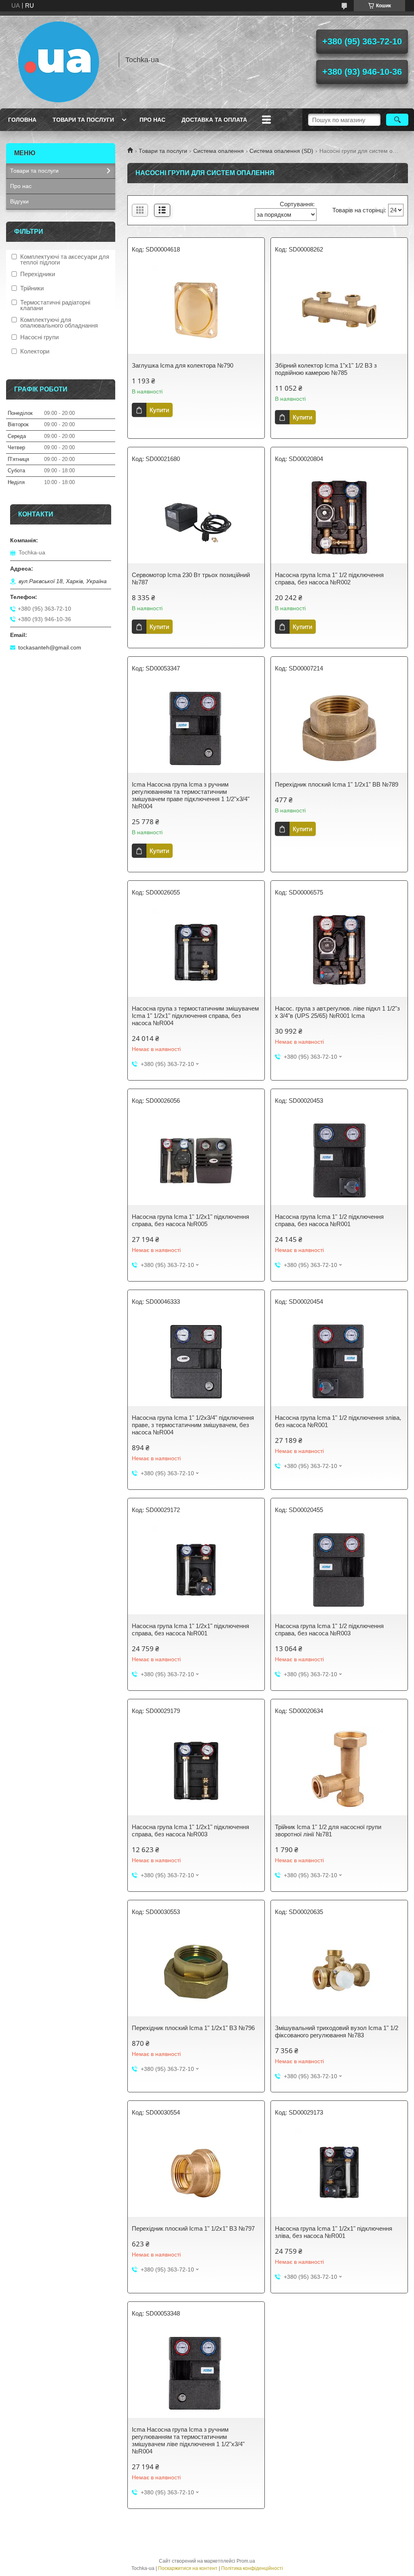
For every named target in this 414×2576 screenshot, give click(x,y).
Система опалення (219, 151)
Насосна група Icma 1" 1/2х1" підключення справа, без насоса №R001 (190, 1630)
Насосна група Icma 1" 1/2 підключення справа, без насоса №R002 (329, 578)
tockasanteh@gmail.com (50, 647)
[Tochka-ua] (59, 60)
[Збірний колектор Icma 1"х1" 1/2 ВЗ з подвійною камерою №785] (339, 309)
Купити (159, 410)
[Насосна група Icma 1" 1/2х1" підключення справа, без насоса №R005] (196, 1161)
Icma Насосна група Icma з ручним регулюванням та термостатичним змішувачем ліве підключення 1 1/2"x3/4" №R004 (188, 2440)
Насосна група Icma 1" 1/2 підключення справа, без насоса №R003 (329, 1630)
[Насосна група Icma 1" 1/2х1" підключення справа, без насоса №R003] (196, 1771)
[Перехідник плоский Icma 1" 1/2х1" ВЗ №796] (196, 1972)
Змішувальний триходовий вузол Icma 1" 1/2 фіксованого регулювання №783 (337, 2031)
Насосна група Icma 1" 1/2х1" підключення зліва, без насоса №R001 (334, 2232)
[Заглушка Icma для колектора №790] (196, 309)
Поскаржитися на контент (188, 2568)
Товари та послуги (83, 120)
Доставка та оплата (214, 120)
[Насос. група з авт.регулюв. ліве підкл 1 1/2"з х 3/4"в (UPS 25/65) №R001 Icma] (339, 952)
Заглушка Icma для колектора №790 (183, 365)
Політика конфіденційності (252, 2568)
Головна (22, 120)
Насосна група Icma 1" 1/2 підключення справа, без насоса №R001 (329, 1220)
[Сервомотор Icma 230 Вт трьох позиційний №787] (196, 519)
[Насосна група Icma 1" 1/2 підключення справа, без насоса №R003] (339, 1570)
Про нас (152, 120)
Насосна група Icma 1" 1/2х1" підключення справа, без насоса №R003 (190, 1830)
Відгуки (19, 201)
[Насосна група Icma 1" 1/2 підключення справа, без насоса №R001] (339, 1161)
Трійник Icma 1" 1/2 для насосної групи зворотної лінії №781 (328, 1830)
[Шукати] (397, 120)
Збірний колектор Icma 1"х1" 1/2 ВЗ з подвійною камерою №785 (326, 369)
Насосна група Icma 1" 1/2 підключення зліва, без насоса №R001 (338, 1421)
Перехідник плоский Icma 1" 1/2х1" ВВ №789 (337, 784)
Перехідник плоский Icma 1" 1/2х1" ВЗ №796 (193, 2028)
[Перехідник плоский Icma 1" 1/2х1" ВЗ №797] (196, 2172)
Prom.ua (246, 2561)
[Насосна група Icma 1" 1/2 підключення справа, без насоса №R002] (339, 519)
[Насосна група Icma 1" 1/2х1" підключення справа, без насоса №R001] (196, 1570)
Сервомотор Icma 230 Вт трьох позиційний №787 (191, 578)
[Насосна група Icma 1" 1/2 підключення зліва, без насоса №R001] (339, 1362)
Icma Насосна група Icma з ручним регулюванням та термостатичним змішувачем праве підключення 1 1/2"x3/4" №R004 (191, 795)
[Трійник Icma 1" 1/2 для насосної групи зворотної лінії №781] (339, 1771)
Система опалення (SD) (281, 151)
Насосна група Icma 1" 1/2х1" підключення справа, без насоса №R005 (190, 1220)
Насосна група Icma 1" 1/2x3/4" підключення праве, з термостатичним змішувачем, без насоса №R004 (193, 1425)
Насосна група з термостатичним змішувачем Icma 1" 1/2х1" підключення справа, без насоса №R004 (195, 1016)
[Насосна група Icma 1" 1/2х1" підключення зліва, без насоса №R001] (339, 2172)
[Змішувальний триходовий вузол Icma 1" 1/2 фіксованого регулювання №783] (339, 1972)
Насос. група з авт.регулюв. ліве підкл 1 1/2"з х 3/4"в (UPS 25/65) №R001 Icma (337, 1012)
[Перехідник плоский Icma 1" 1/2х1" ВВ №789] (339, 728)
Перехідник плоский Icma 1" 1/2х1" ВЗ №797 (193, 2228)
